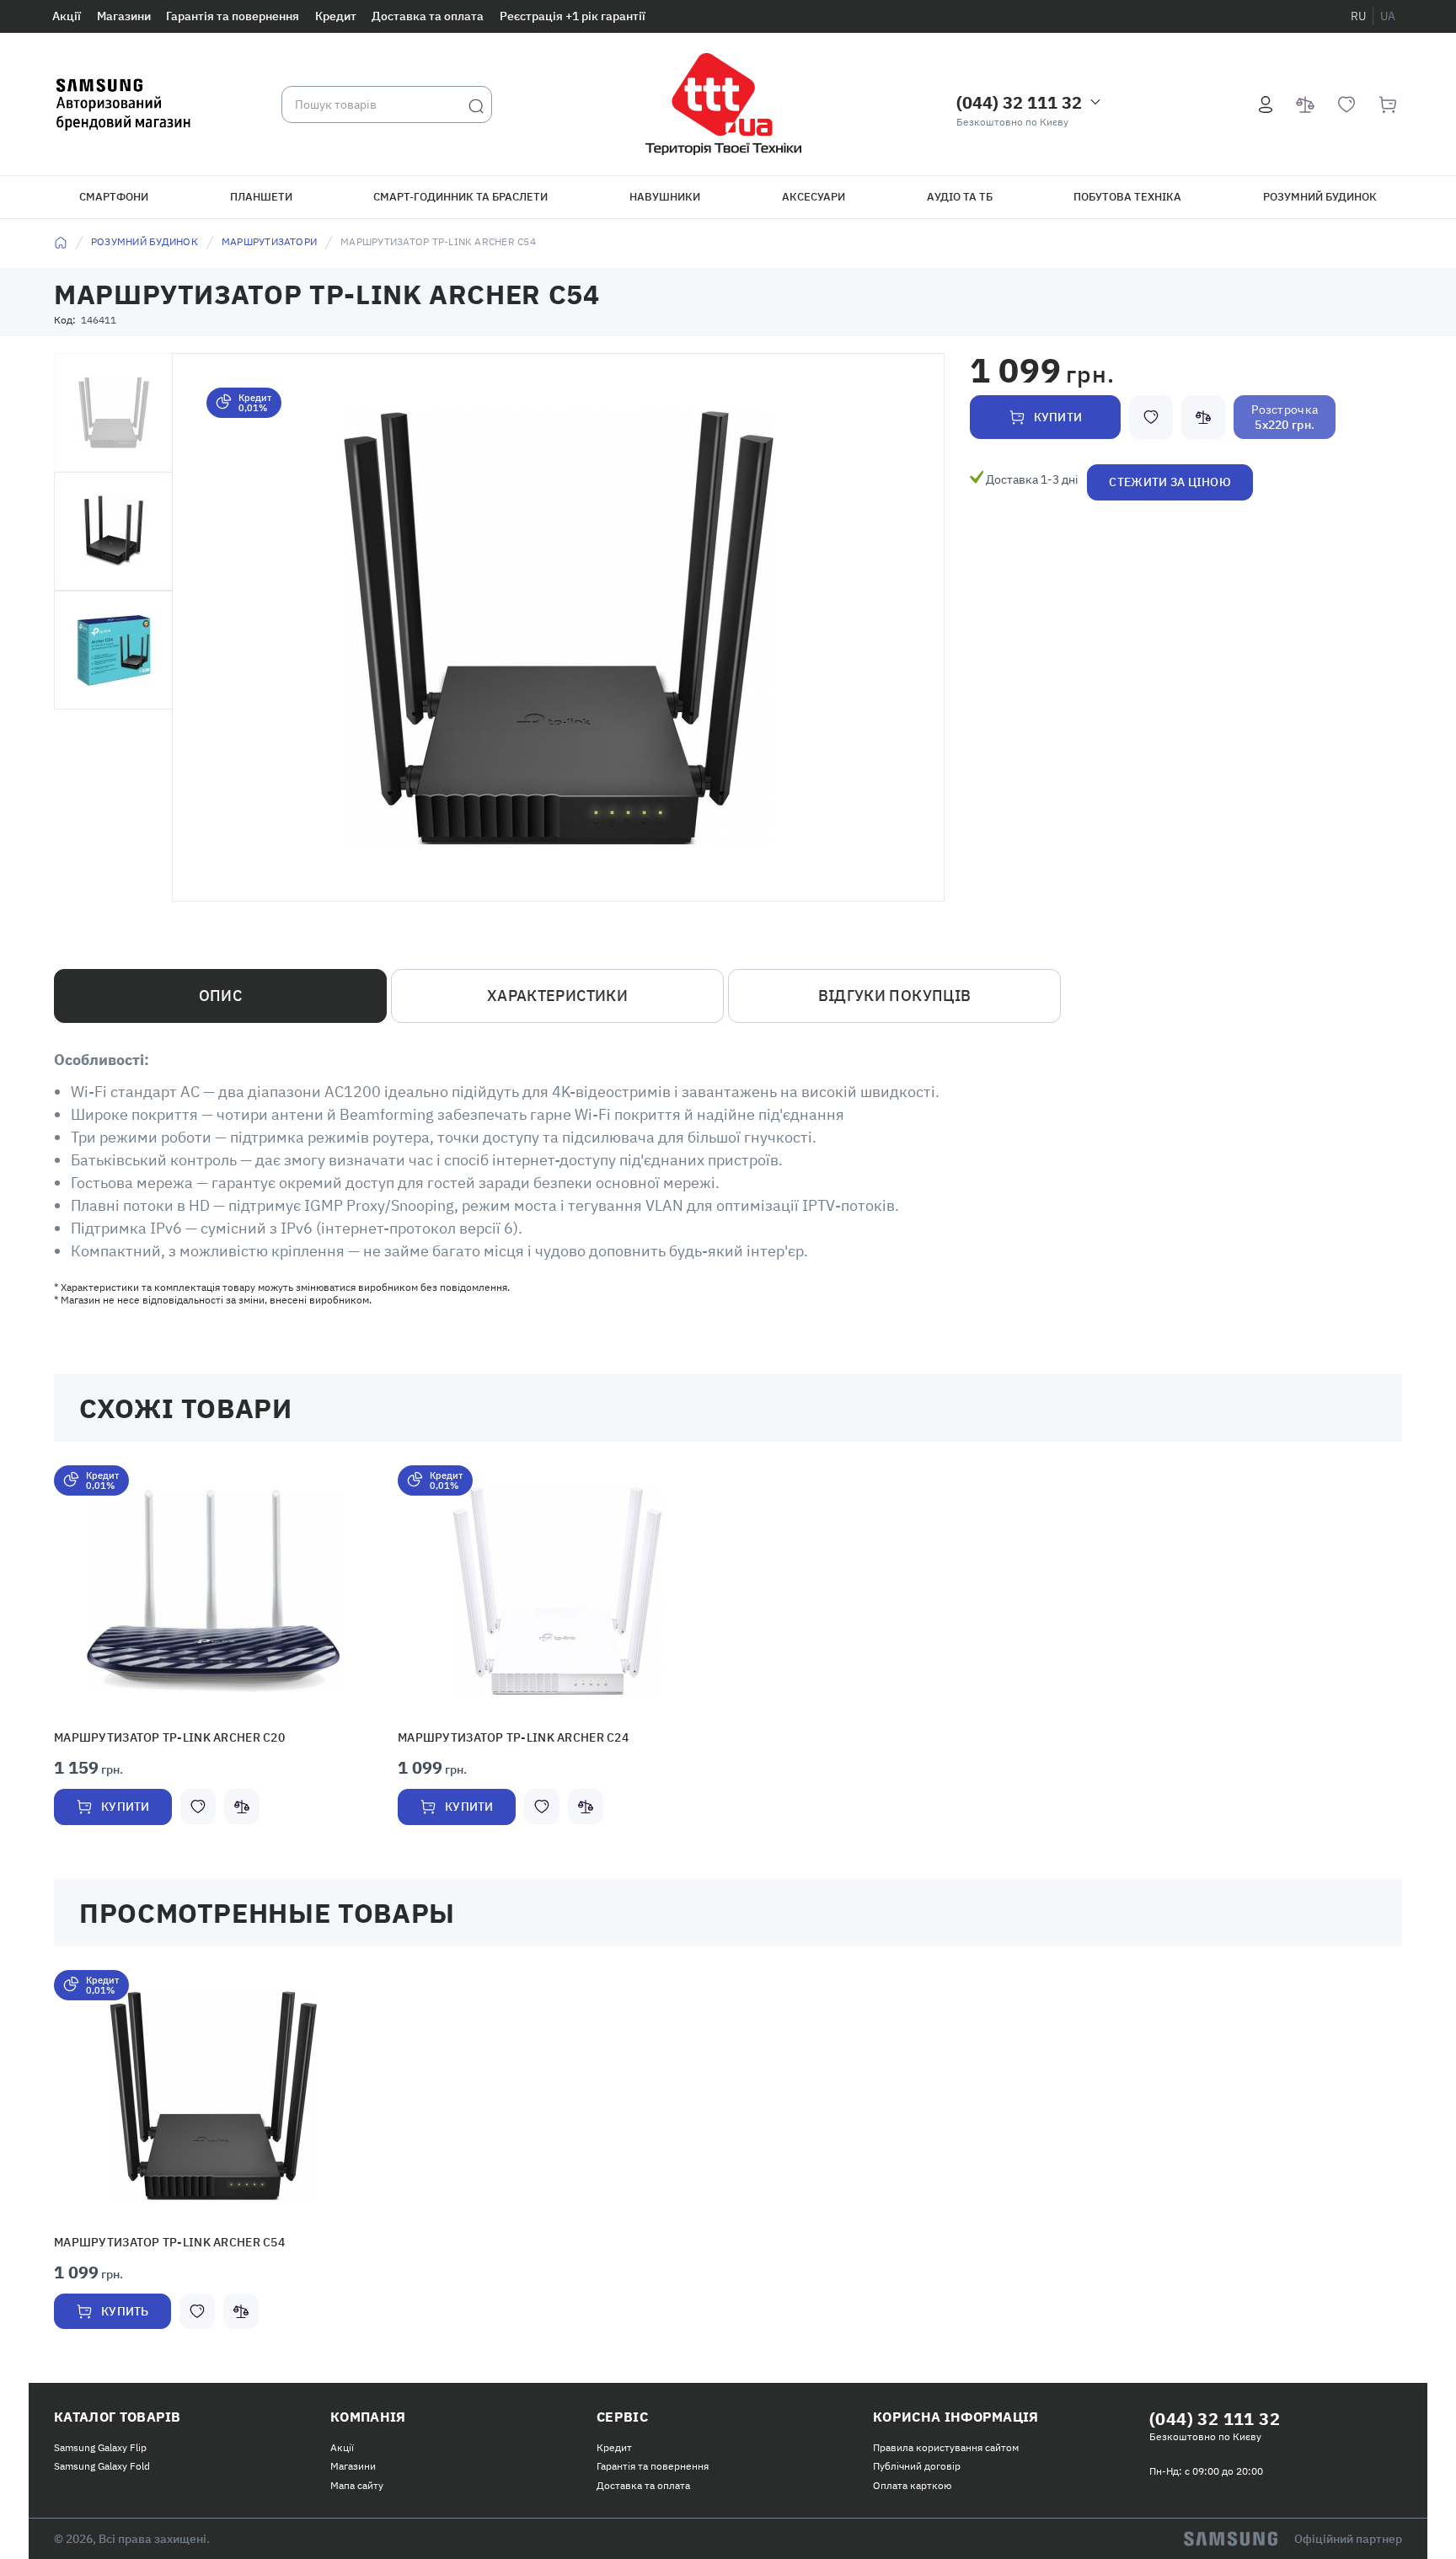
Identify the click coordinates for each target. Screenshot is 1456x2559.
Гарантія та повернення (233, 16)
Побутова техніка (1127, 197)
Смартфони (114, 197)
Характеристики (557, 996)
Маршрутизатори (269, 241)
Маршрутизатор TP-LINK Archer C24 (500, 1737)
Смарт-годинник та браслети (460, 197)
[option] (213, 1663)
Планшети (261, 197)
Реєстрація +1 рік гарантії (573, 16)
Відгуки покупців (895, 996)
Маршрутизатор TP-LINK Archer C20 (156, 1737)
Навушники (665, 197)
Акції (67, 16)
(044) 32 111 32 (1019, 102)
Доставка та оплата (428, 16)
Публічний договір (917, 2463)
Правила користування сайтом (946, 2444)
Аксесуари (814, 197)
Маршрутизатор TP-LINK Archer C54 (156, 2240)
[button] (213, 1591)
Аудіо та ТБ (960, 197)
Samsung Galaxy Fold (102, 2463)
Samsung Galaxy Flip (100, 2444)
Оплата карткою (912, 2482)
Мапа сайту (357, 2482)
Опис (220, 996)
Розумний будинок (1320, 197)
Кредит (336, 16)
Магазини (124, 16)
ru (1358, 16)
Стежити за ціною (1170, 482)
